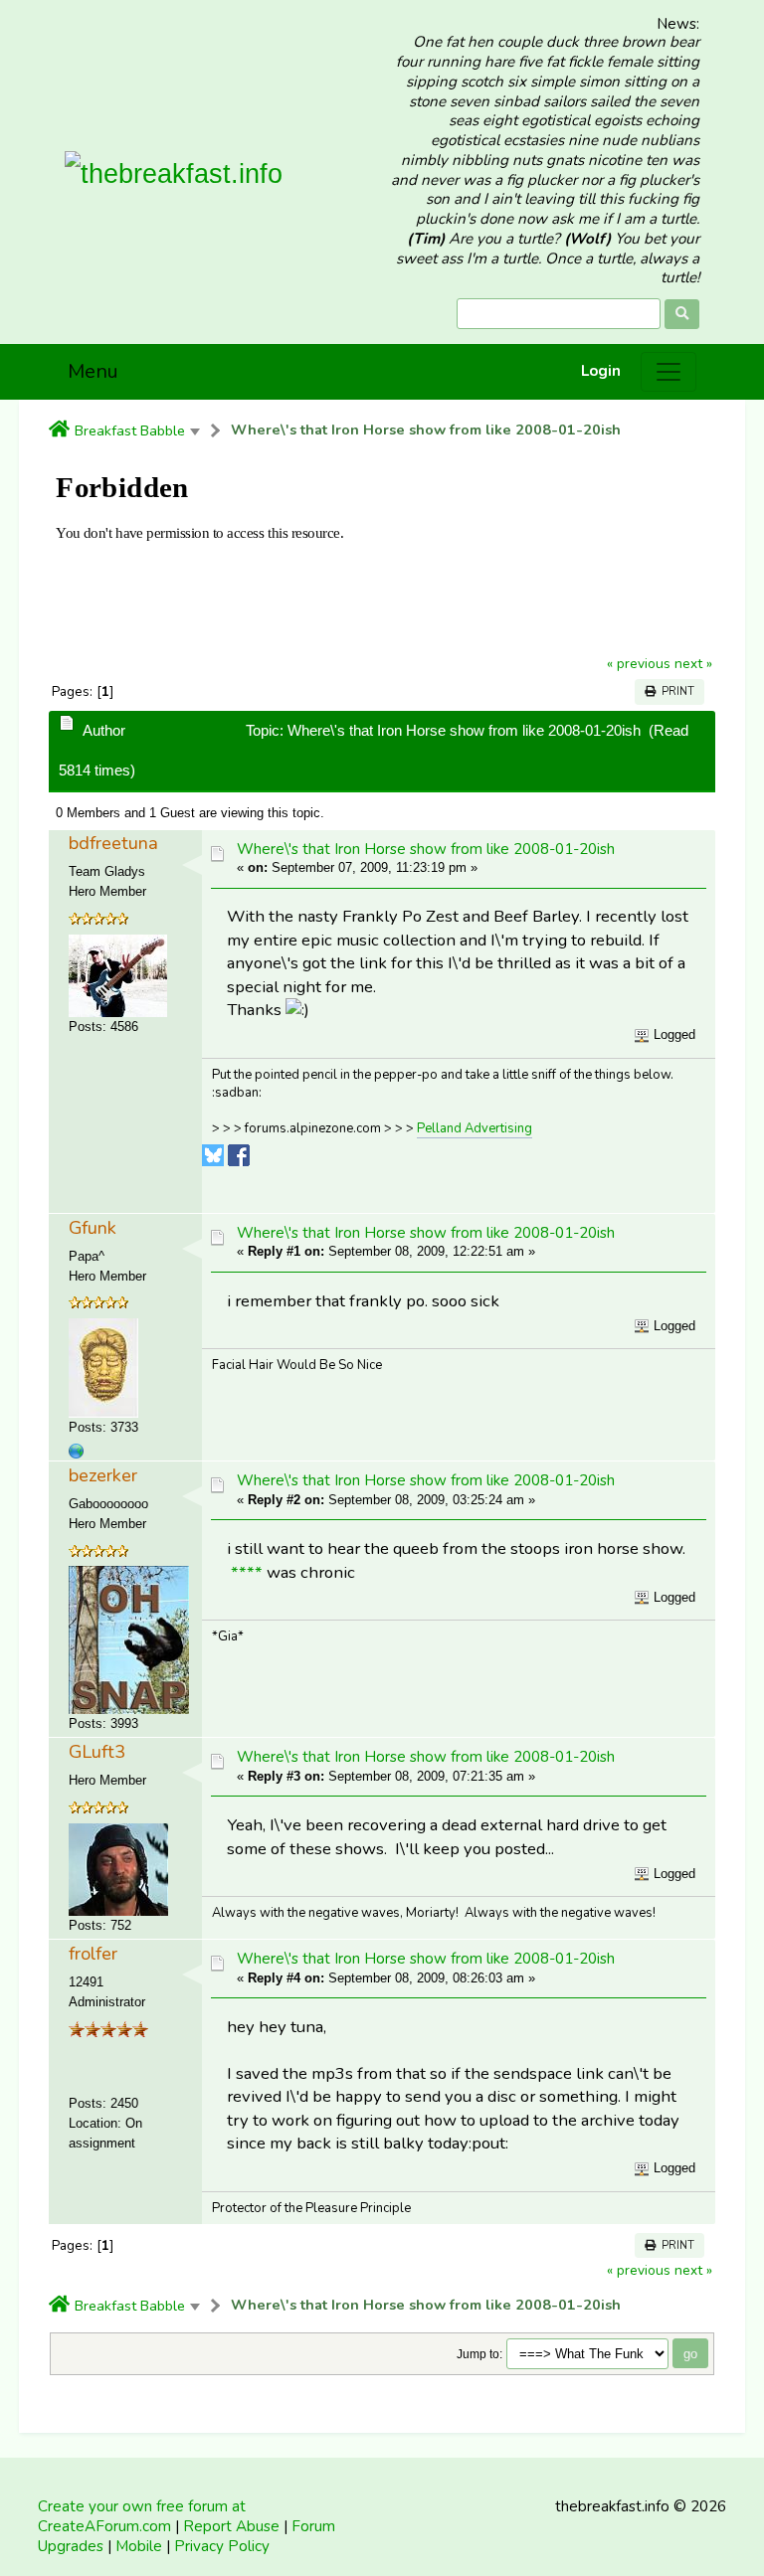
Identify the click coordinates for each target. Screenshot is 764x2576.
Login (601, 371)
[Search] (682, 314)
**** (247, 1572)
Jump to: (479, 2354)
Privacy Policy (222, 2546)
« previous (639, 664)
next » (693, 664)
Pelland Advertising (475, 1128)
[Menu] (668, 372)
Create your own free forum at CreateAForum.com (142, 2516)
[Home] (59, 430)
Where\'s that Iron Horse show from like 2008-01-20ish (426, 430)
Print (675, 691)
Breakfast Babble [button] (130, 430)
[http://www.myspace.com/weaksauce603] (77, 1451)
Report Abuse (231, 2526)
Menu (93, 371)
